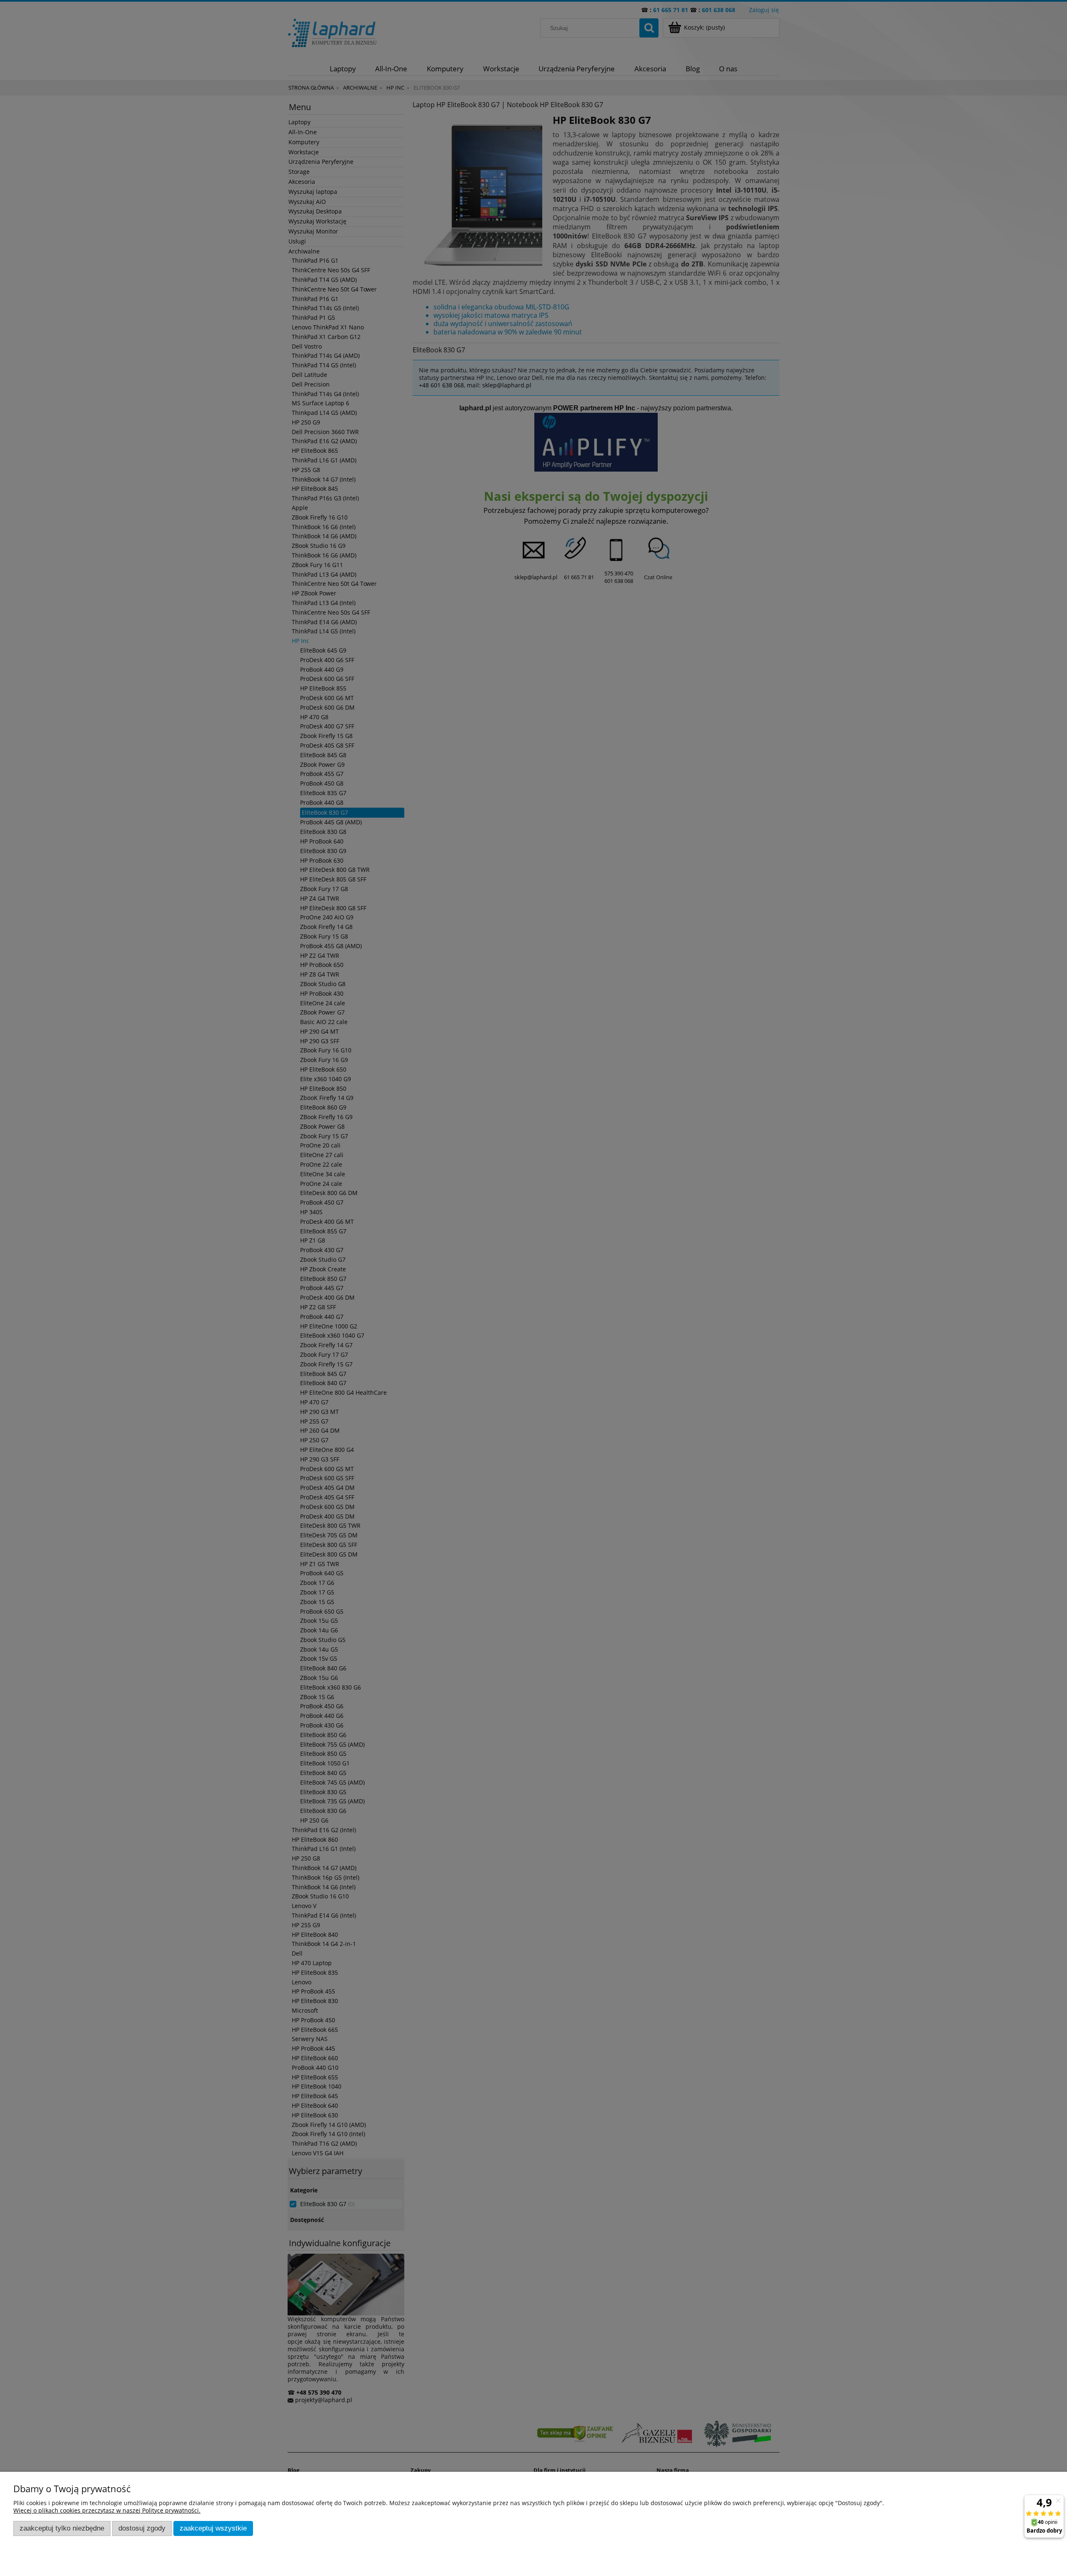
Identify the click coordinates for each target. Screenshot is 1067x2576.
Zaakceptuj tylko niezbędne (62, 2528)
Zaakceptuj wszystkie (213, 2528)
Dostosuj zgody (142, 2528)
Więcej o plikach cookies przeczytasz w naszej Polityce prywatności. (107, 2510)
